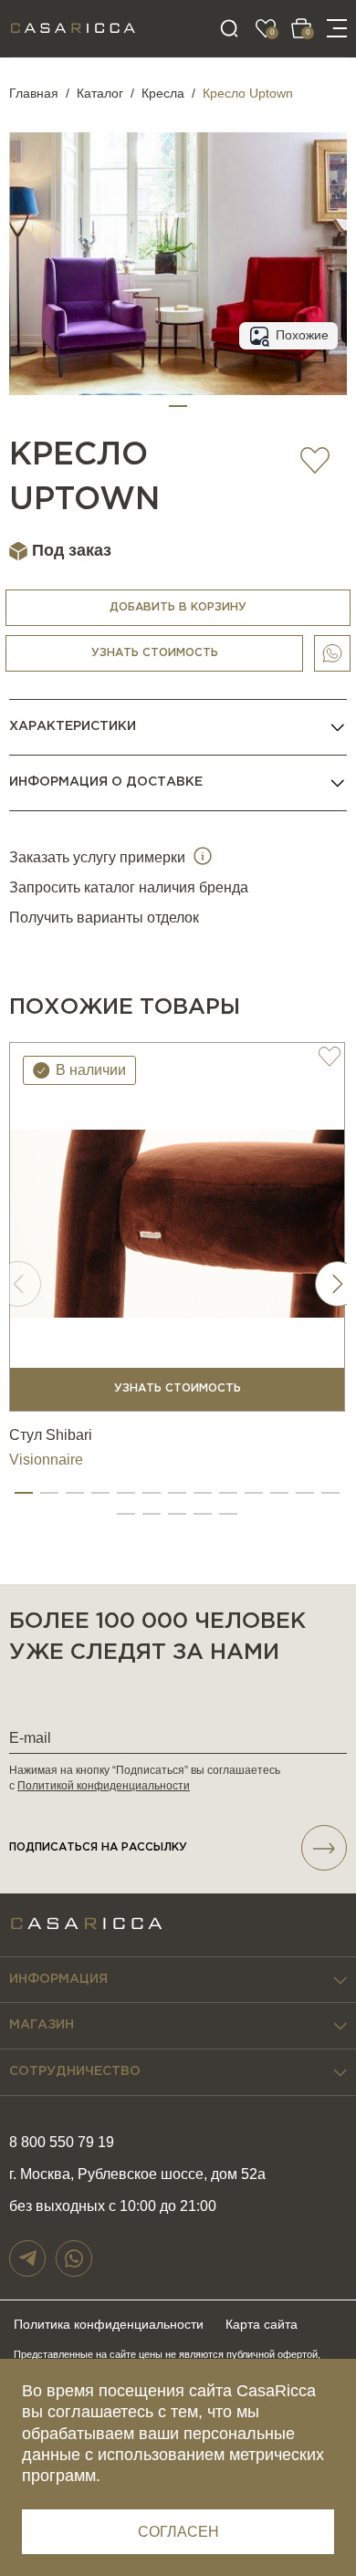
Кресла (163, 93)
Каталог (100, 93)
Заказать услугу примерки (99, 857)
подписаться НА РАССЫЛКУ (98, 1847)
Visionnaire (46, 1460)
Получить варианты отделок (104, 918)
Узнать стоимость (155, 653)
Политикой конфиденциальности (104, 1786)
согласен (178, 2532)
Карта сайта (262, 2324)
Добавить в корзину (178, 607)
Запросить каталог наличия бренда (129, 887)
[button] (178, 406)
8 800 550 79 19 (62, 2142)
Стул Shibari (51, 1435)
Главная (34, 93)
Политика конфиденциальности (109, 2324)
